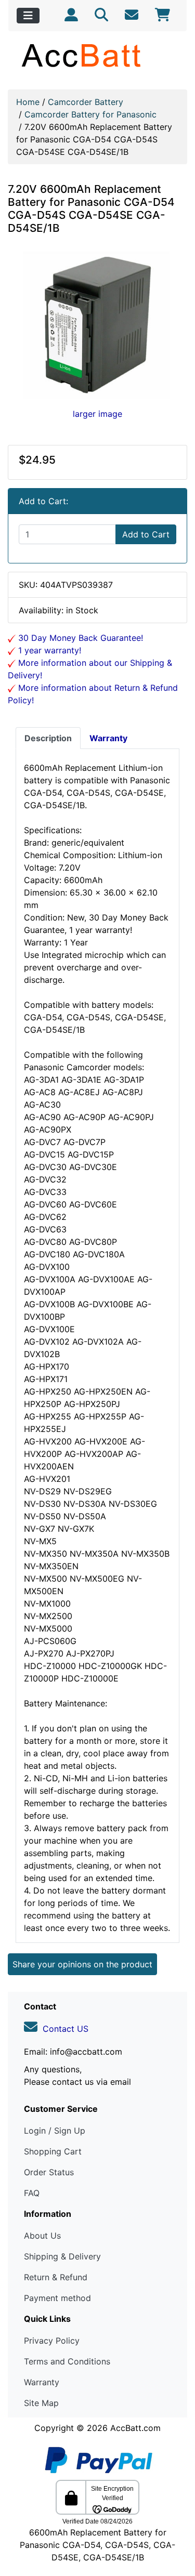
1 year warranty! (48, 650)
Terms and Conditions (67, 2361)
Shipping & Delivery (62, 2256)
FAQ (32, 2193)
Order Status (49, 2172)
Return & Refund (56, 2277)
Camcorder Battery (86, 102)
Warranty (42, 2382)
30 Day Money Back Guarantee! (79, 638)
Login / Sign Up (55, 2131)
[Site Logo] (97, 55)
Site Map (41, 2403)
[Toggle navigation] (28, 16)
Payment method (57, 2298)
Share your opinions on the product (82, 1964)
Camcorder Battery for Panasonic (90, 114)
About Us (42, 2236)
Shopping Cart (53, 2151)
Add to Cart (146, 534)
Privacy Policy (52, 2341)
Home (28, 102)
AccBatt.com (135, 2428)
